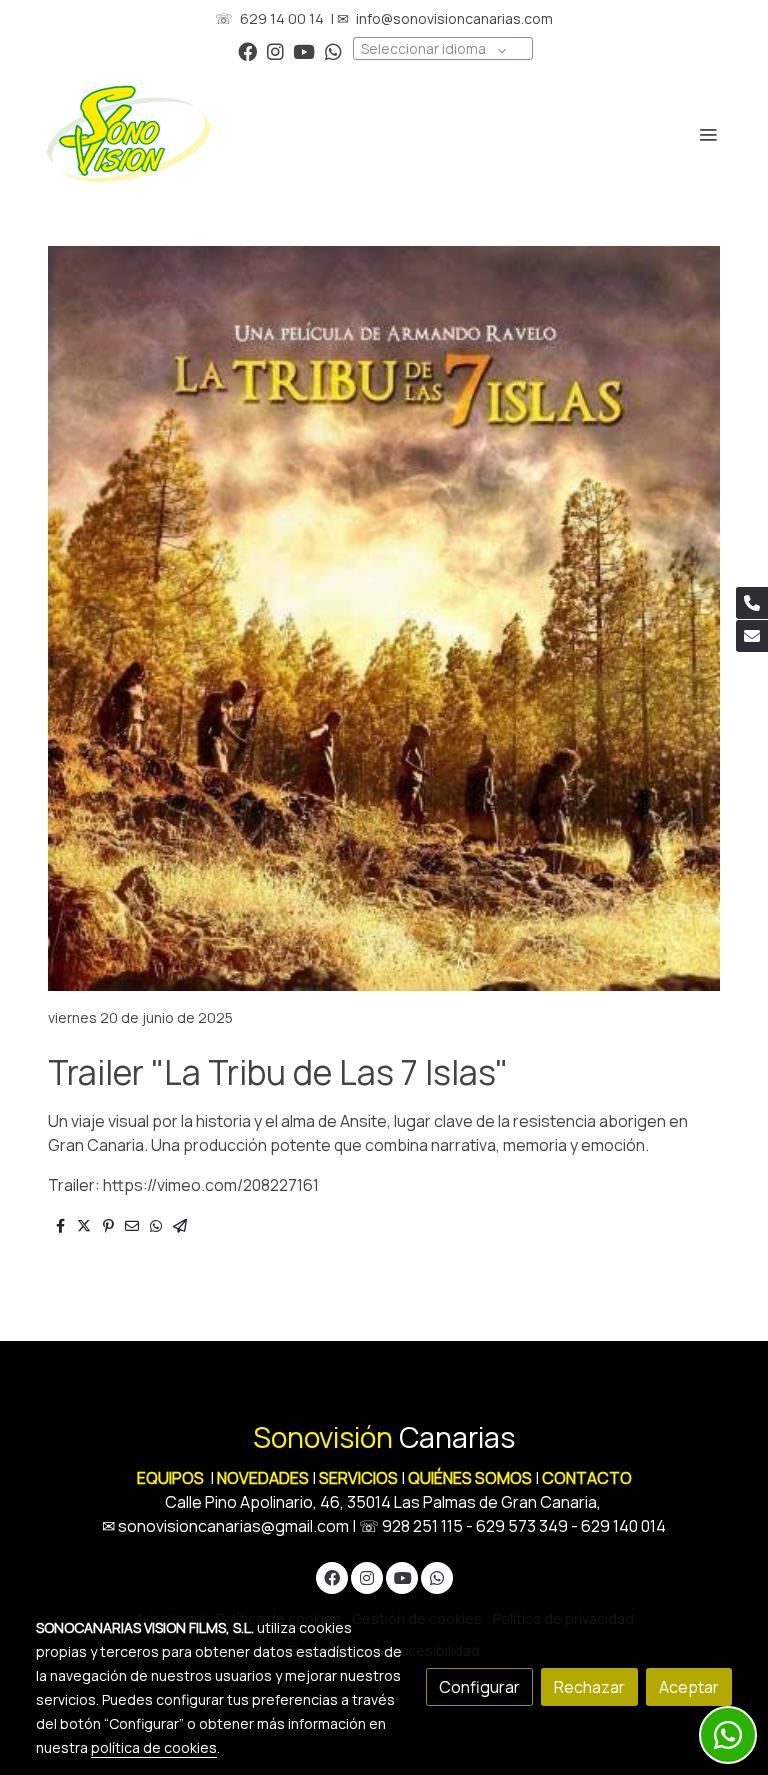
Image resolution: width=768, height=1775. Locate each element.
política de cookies (154, 1747)
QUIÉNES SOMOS (470, 1478)
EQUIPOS (170, 1478)
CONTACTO (587, 1478)
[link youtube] (304, 50)
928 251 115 (422, 1526)
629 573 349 (522, 1526)
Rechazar (589, 1687)
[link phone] (752, 603)
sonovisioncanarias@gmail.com (233, 1526)
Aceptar (689, 1687)
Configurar (479, 1687)
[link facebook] (247, 50)
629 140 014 (623, 1526)
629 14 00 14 (282, 18)
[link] (129, 134)
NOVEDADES (264, 1478)
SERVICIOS (358, 1478)
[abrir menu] (708, 134)
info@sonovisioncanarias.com (454, 18)
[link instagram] (275, 50)
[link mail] (752, 636)
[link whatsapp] (333, 50)
